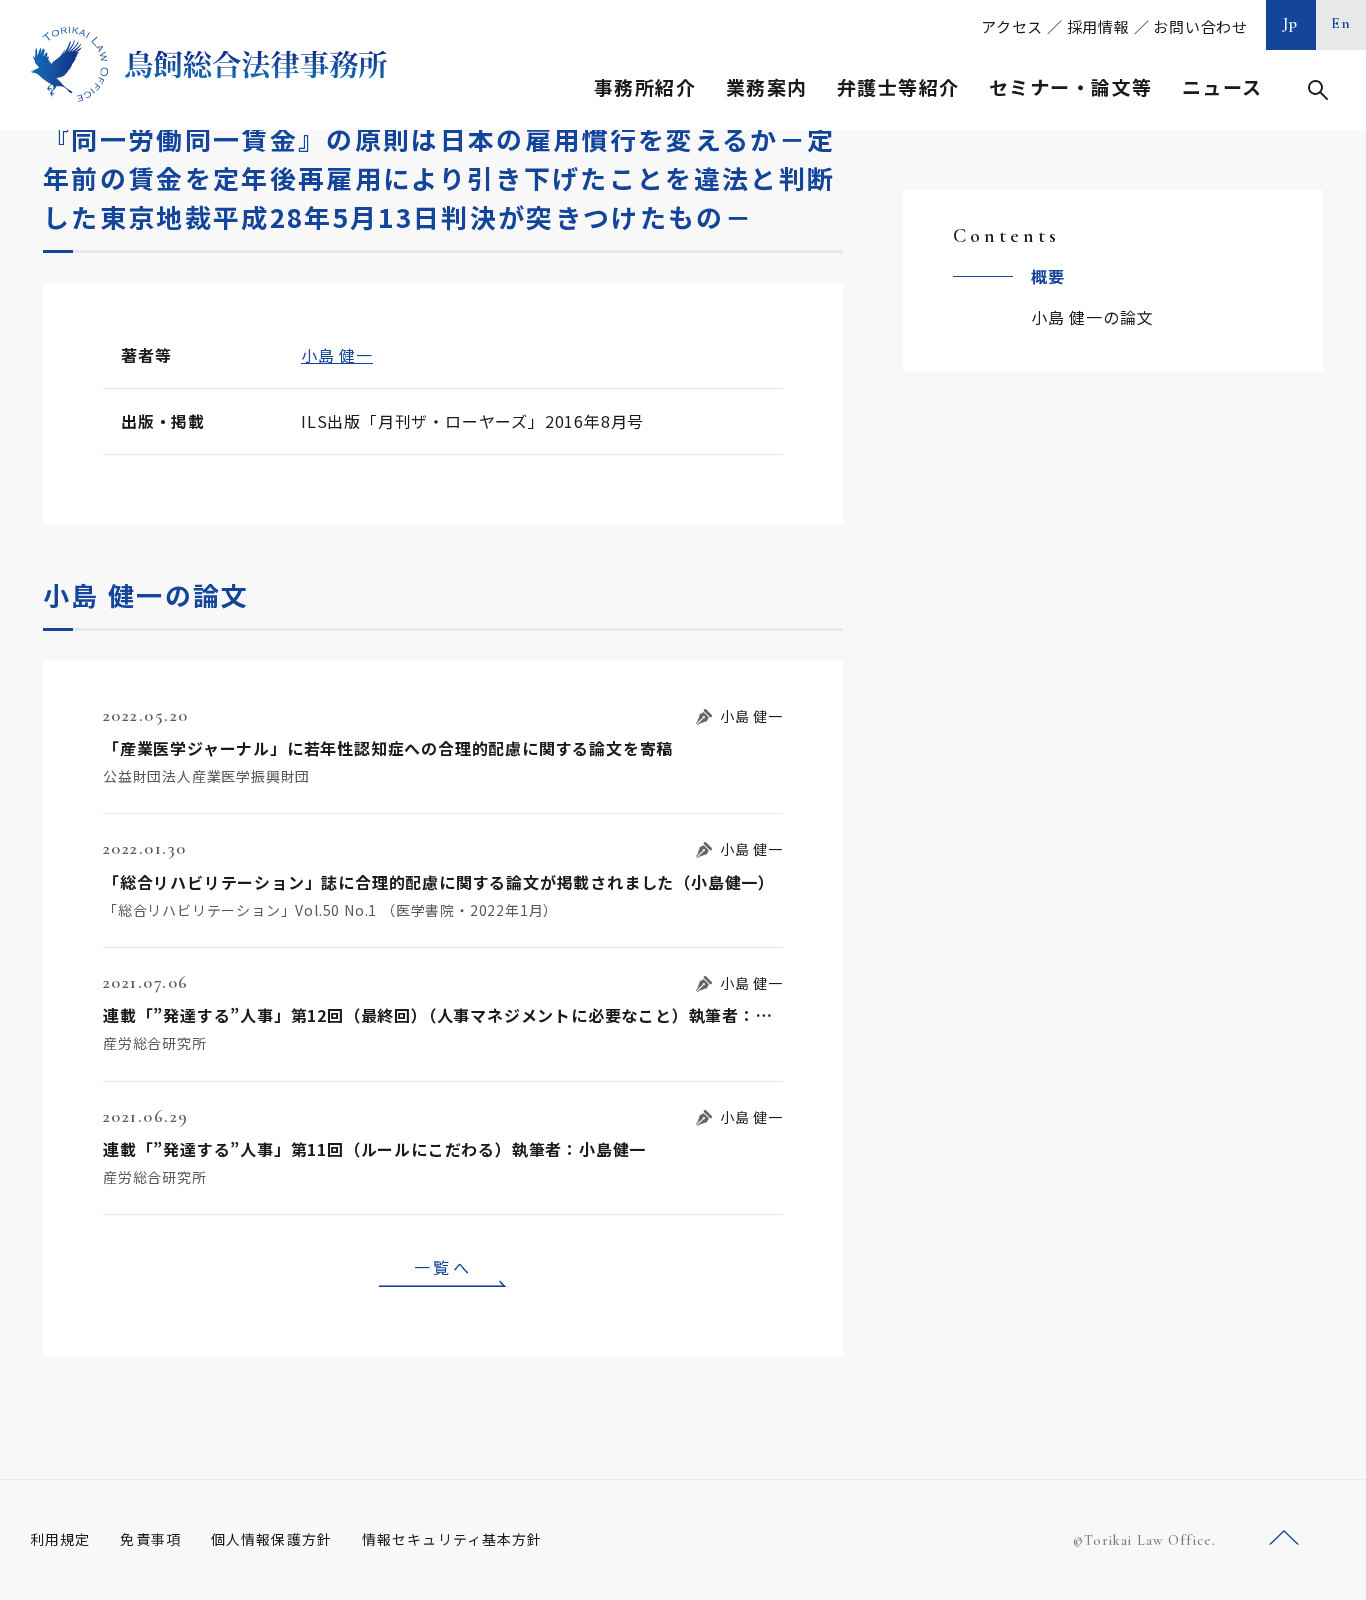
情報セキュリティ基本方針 (452, 1539)
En (1341, 23)
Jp (1291, 23)
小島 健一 (337, 355)
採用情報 (1098, 26)
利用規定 (60, 1539)
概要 (1048, 276)
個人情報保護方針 (271, 1539)
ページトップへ (1284, 1538)
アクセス (1012, 26)
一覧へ (443, 1267)
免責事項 (150, 1539)
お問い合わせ (1200, 26)
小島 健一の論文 (1092, 317)
